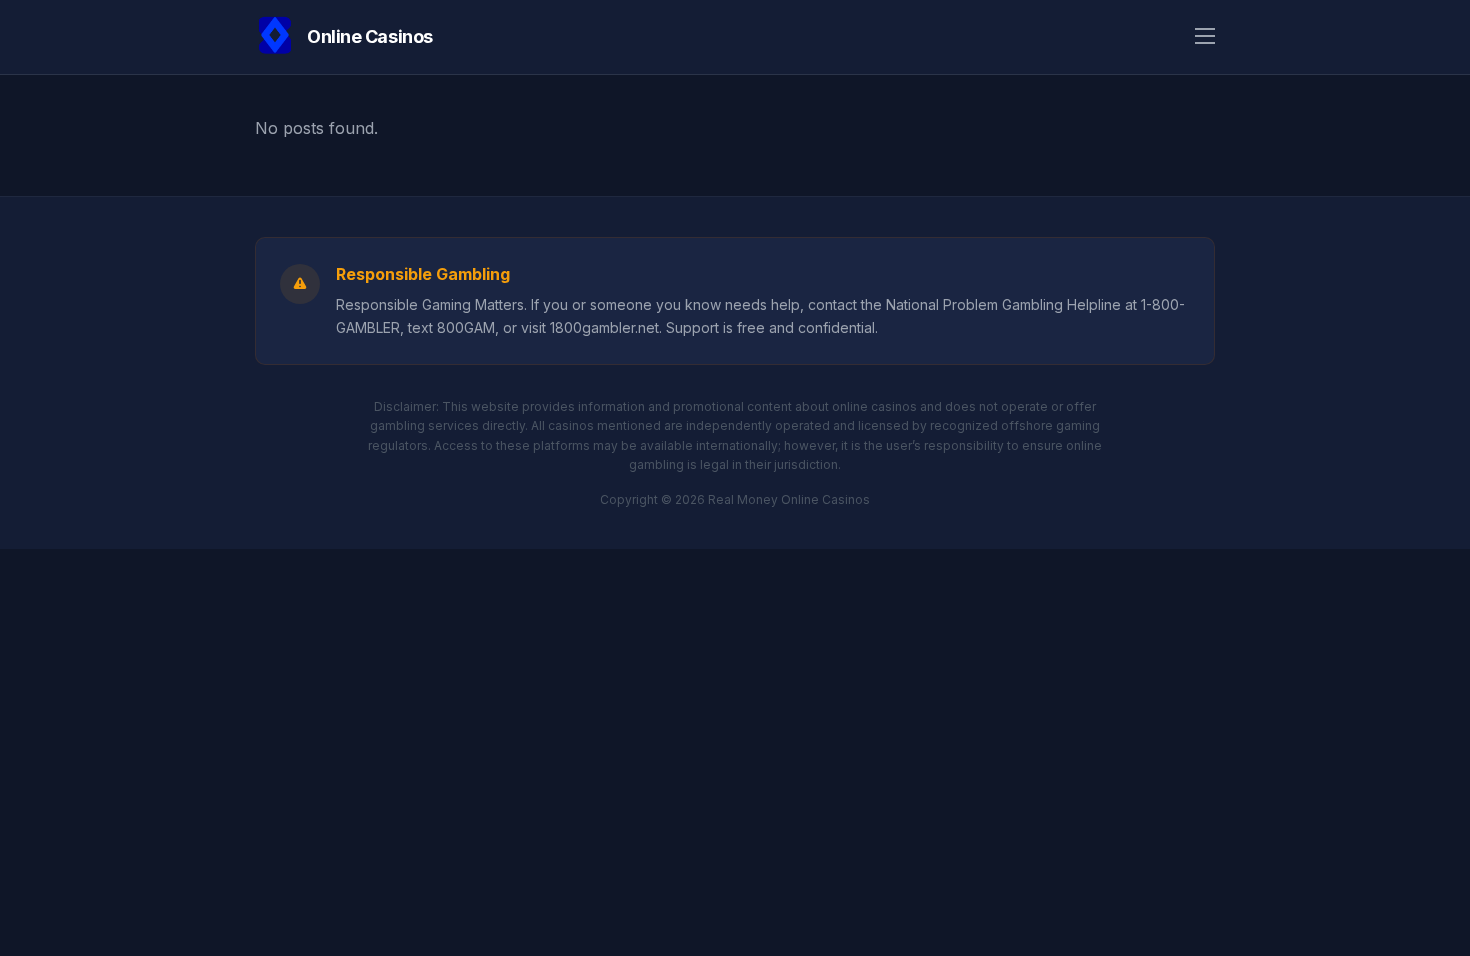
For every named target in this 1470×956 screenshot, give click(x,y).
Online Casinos (370, 36)
